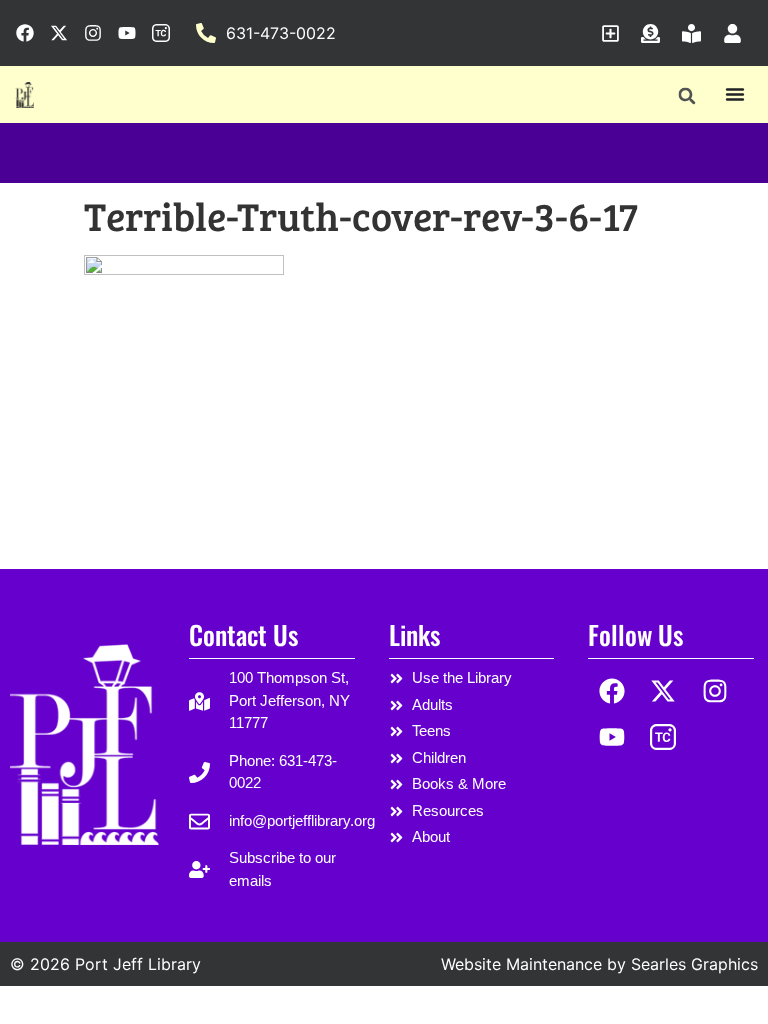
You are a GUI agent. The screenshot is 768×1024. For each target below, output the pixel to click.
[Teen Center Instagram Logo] (663, 737)
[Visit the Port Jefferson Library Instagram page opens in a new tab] (93, 33)
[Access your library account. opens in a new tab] (737, 33)
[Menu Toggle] (735, 94)
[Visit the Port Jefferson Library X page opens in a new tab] (59, 33)
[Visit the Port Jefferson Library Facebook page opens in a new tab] (25, 33)
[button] (686, 95)
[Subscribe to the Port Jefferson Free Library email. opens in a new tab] (615, 33)
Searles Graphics (694, 964)
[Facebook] (611, 690)
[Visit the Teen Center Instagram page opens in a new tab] (161, 33)
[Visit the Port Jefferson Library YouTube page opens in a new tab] (127, 33)
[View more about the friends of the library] (696, 33)
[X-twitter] (663, 690)
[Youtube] (611, 737)
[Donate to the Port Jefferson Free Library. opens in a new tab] (655, 33)
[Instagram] (715, 690)
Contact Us (243, 634)
